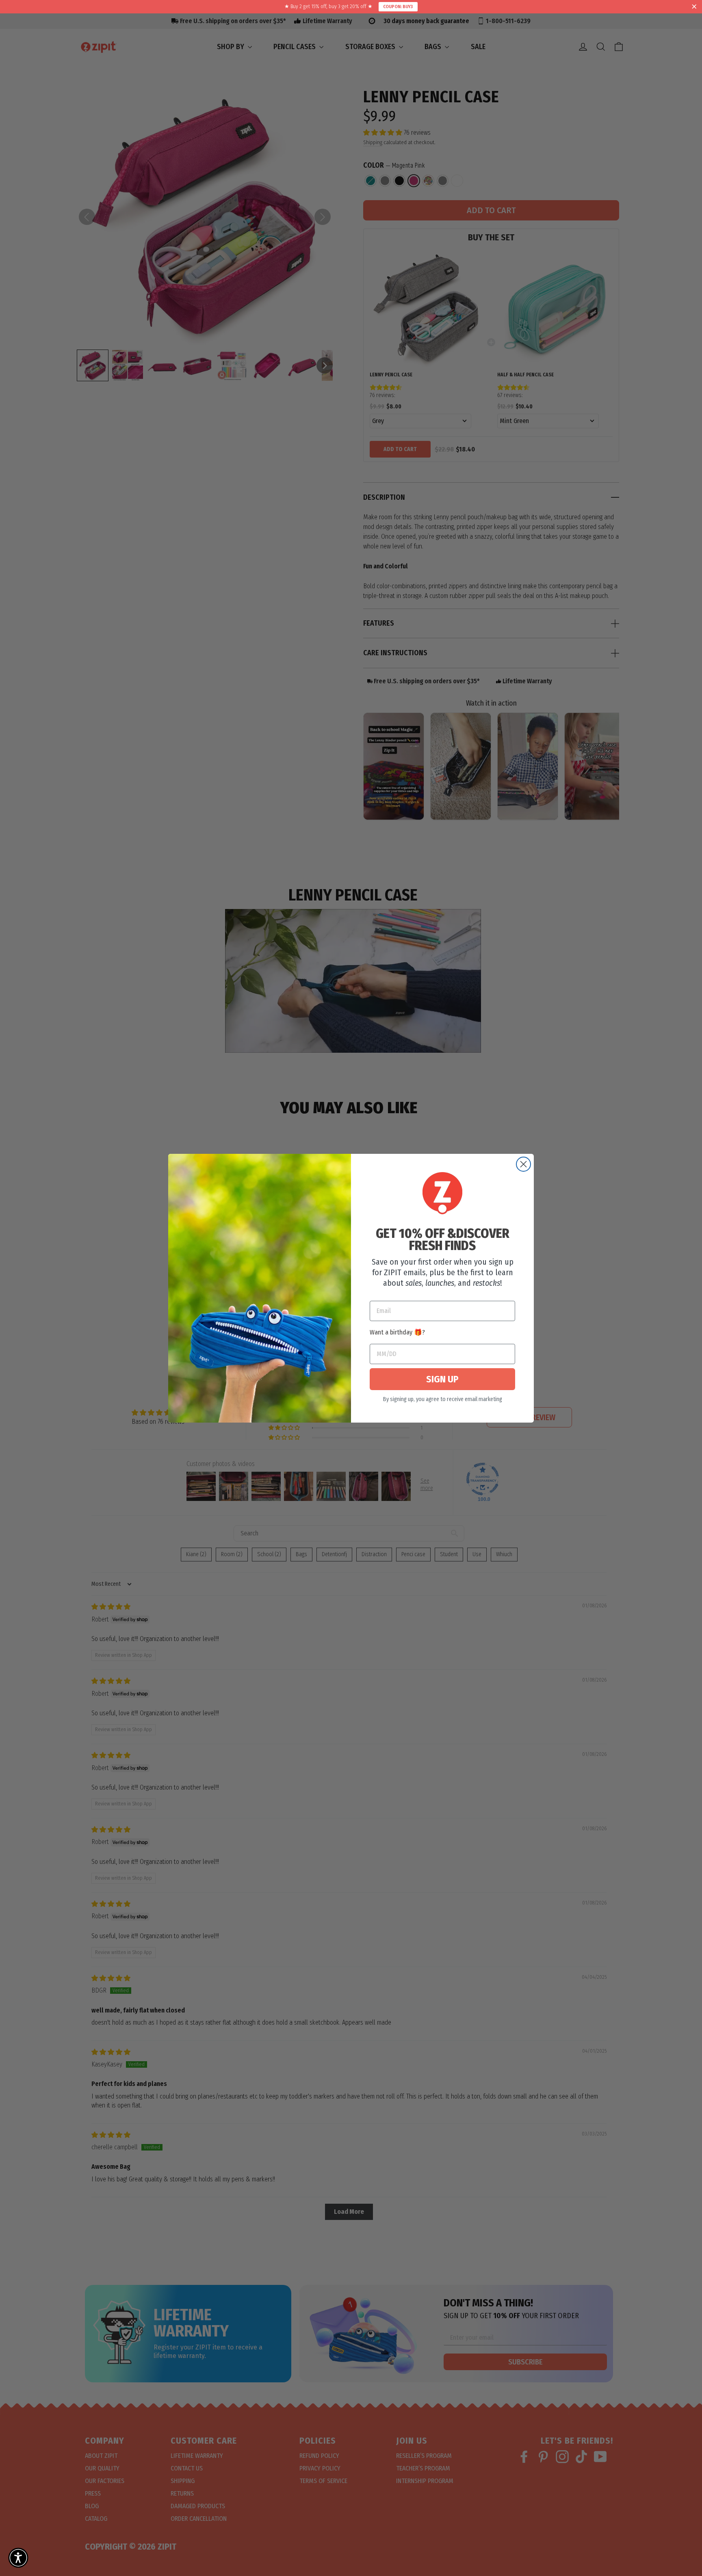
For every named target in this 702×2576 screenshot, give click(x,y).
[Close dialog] (523, 1164)
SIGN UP (442, 1379)
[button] (18, 2558)
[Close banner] (694, 7)
